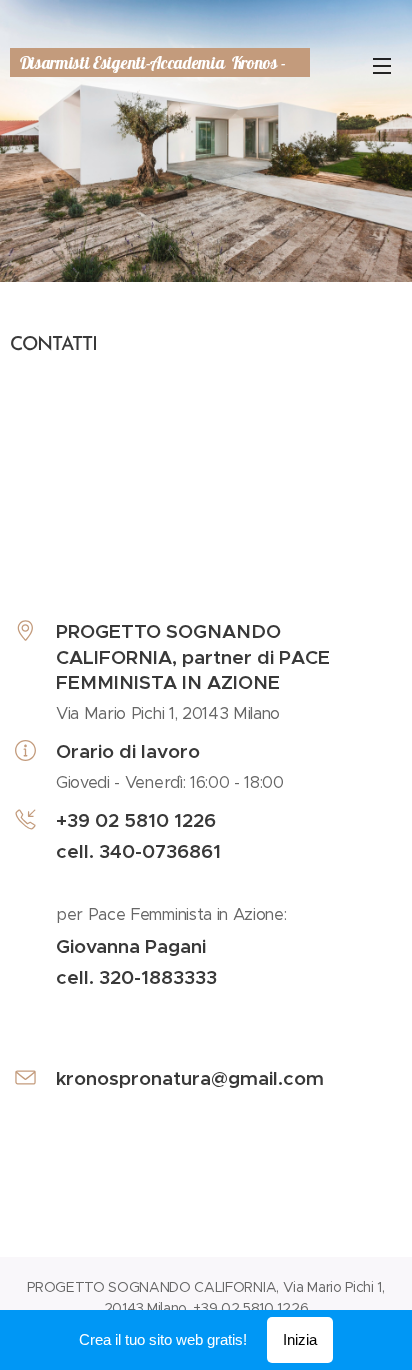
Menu (382, 65)
